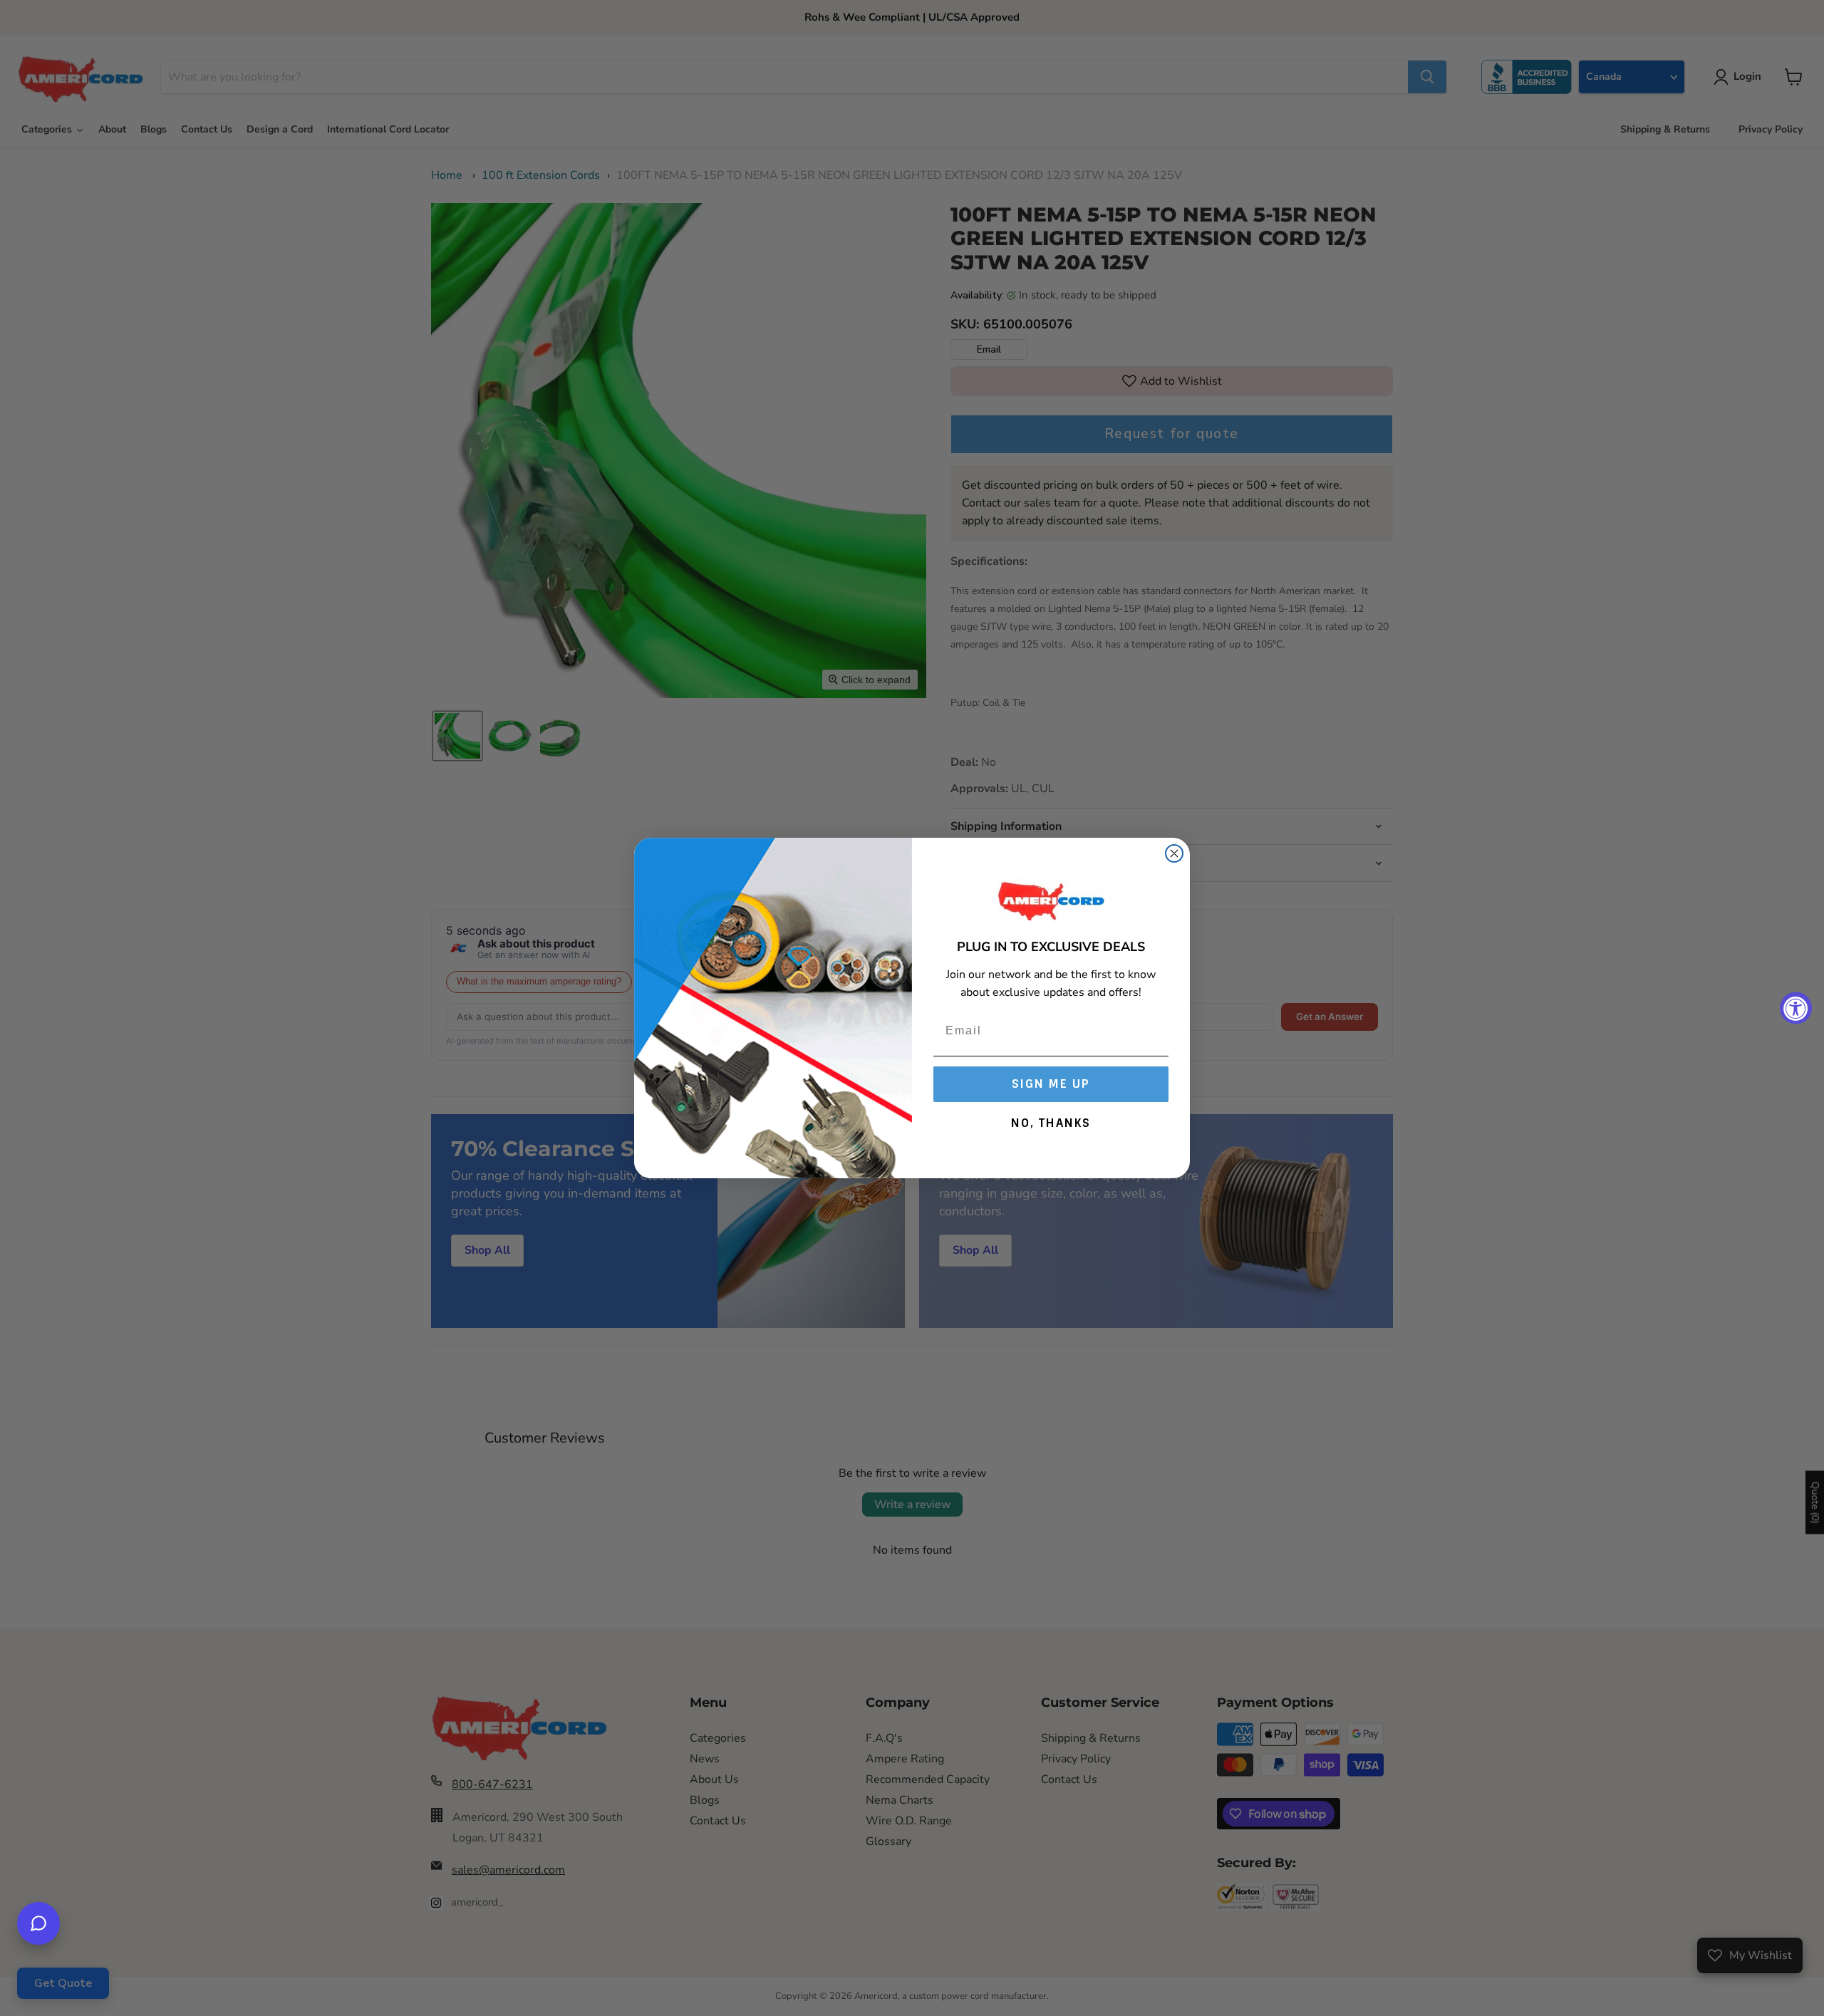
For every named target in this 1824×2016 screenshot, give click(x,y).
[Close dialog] (1174, 853)
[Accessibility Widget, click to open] (1796, 1008)
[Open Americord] (38, 1923)
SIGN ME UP (1051, 1084)
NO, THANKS (1051, 1123)
